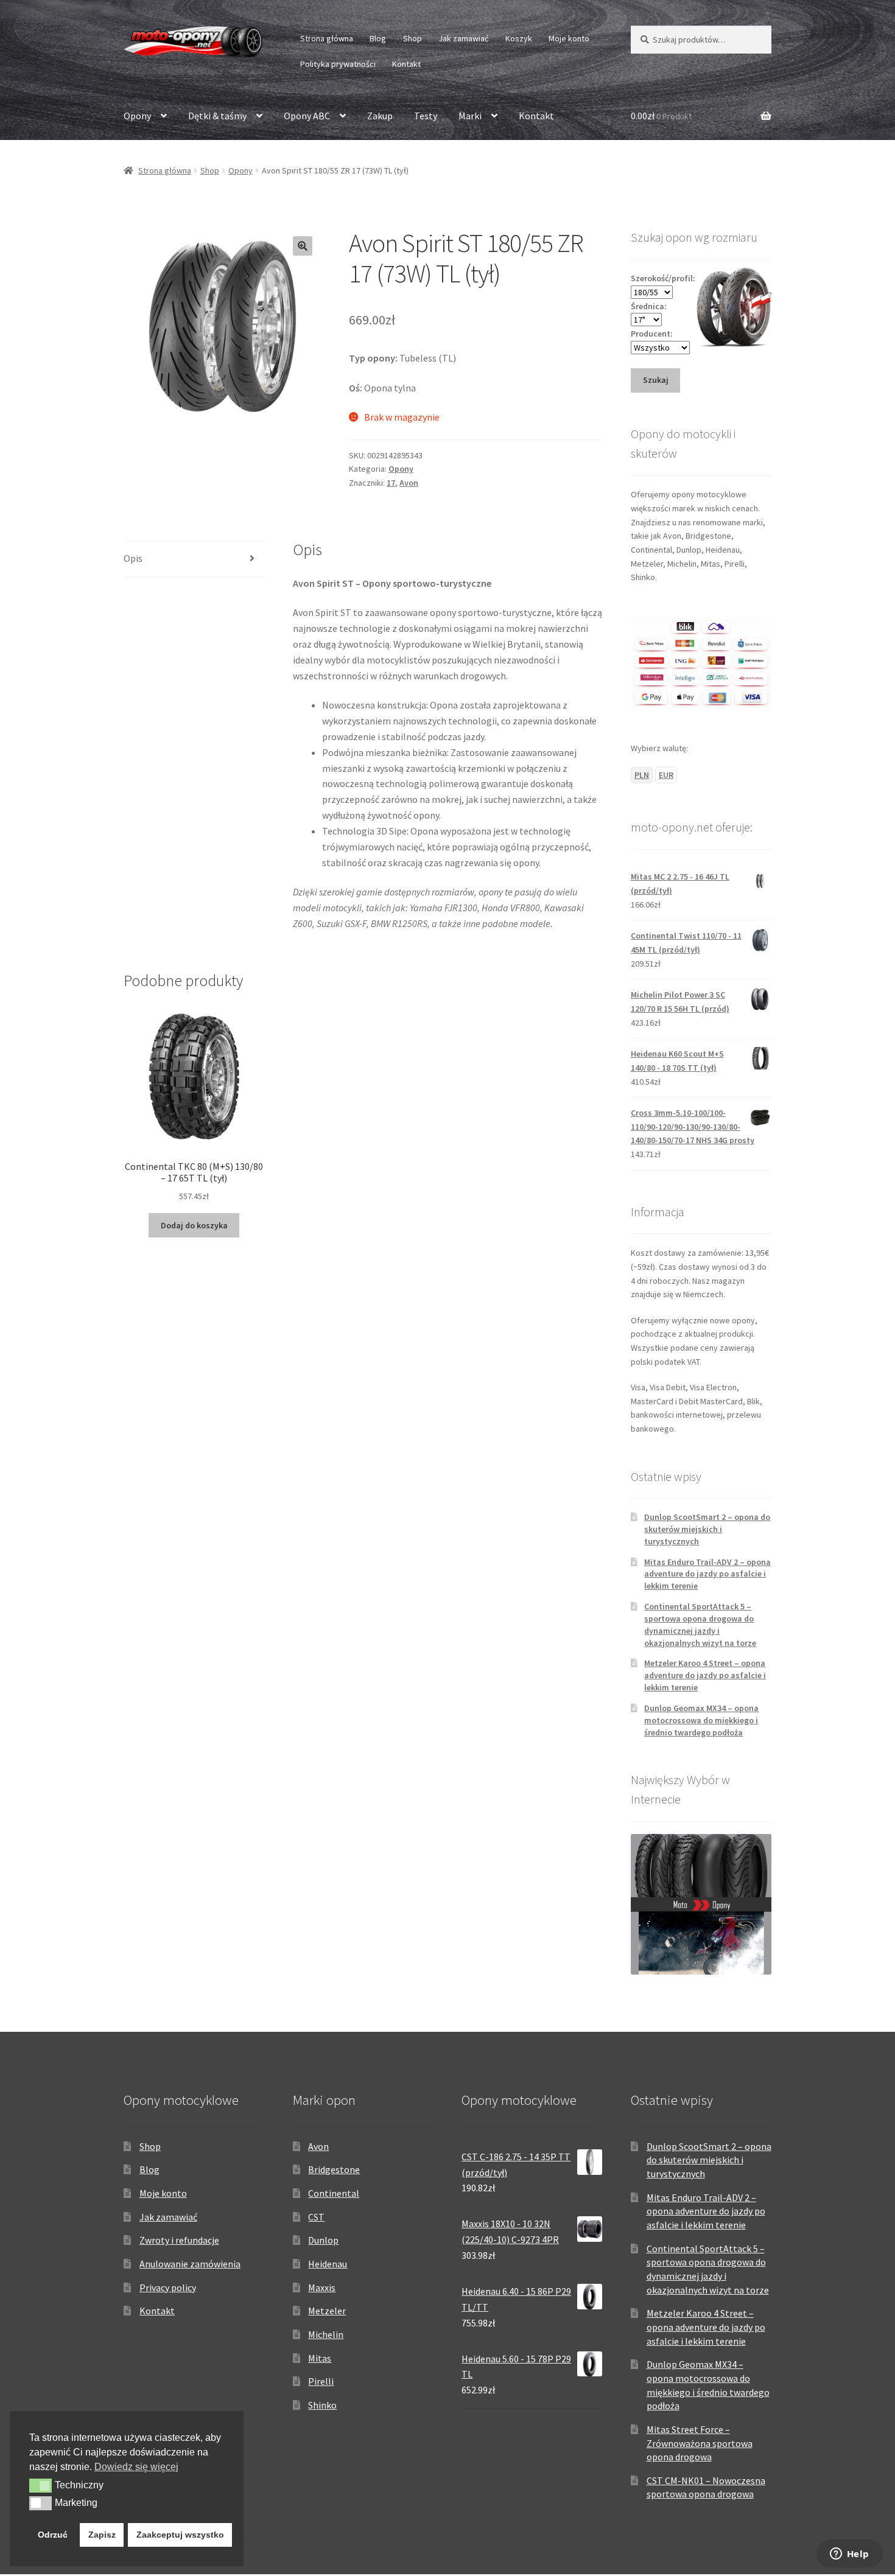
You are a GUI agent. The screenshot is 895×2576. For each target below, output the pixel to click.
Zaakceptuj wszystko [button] (180, 2535)
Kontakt (406, 64)
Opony (137, 116)
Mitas (320, 2358)
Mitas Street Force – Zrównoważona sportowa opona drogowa (700, 2443)
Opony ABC (307, 116)
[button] (303, 246)
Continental (334, 2193)
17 (391, 483)
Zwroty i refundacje (179, 2240)
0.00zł (661, 116)
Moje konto (569, 38)
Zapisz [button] (102, 2535)
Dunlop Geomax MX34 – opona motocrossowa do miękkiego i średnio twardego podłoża (701, 1720)
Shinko (322, 2405)
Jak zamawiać (463, 38)
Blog (378, 38)
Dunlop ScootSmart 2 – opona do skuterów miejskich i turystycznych (707, 1529)
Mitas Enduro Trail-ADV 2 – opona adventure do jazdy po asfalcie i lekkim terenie (707, 1574)
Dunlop (323, 2240)
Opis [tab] (133, 558)
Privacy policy (168, 2287)
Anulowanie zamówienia (190, 2264)
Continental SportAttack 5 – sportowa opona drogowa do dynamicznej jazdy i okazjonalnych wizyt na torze (700, 1624)
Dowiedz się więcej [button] (136, 2467)
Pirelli (321, 2381)
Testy (426, 116)
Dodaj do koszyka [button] (194, 1225)
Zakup (380, 116)
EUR (666, 775)
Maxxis (322, 2287)
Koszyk (519, 38)
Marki (470, 116)
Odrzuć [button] (53, 2535)
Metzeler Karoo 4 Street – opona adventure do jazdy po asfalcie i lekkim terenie (705, 1675)
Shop (412, 38)
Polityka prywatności (338, 64)
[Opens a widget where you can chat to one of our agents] (849, 2555)
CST (316, 2217)
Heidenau (328, 2264)
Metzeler (327, 2311)
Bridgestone (334, 2169)
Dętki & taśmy (217, 116)
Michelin (326, 2334)
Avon (409, 483)
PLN (642, 775)
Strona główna (327, 38)
